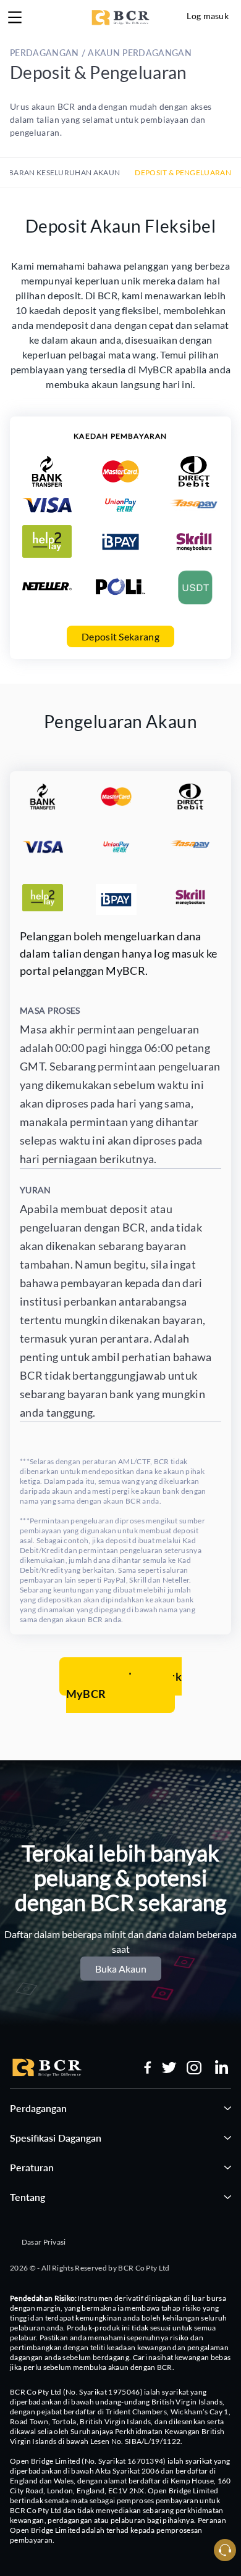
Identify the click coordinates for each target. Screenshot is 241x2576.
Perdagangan (38, 2108)
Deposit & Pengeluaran (183, 172)
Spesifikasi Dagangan (56, 2138)
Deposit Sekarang (120, 636)
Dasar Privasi (44, 2242)
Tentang (27, 2197)
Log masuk (208, 16)
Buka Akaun (121, 1969)
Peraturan (32, 2167)
